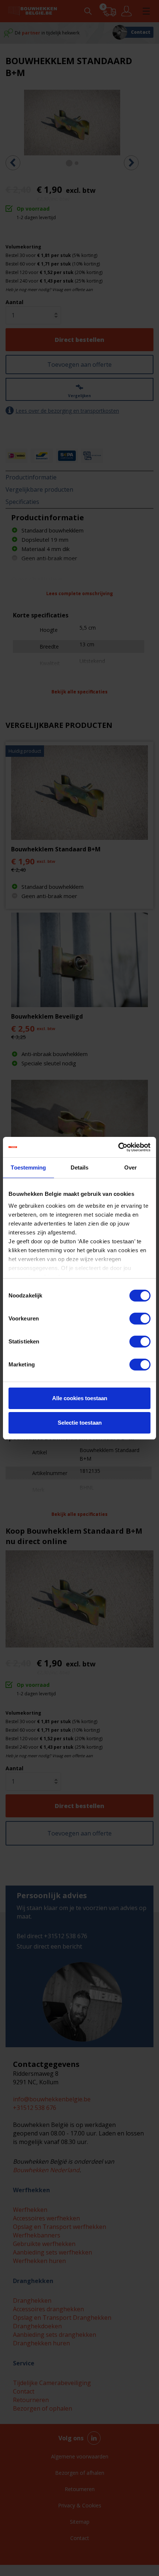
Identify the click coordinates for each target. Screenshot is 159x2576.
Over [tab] (131, 1167)
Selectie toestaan (80, 1423)
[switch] (140, 1319)
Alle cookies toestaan (80, 1398)
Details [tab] (80, 1167)
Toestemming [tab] (28, 1167)
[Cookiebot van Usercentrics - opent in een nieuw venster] (118, 1147)
